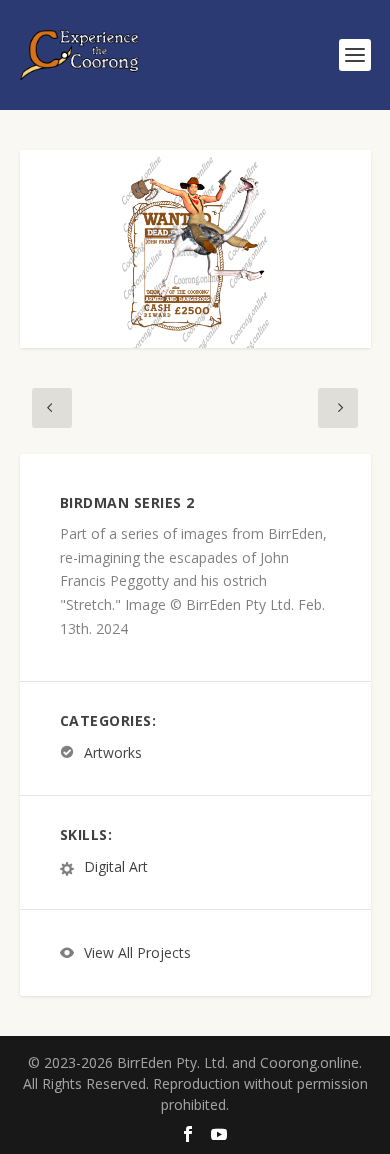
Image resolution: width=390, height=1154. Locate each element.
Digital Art (116, 867)
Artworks (113, 752)
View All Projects (137, 953)
